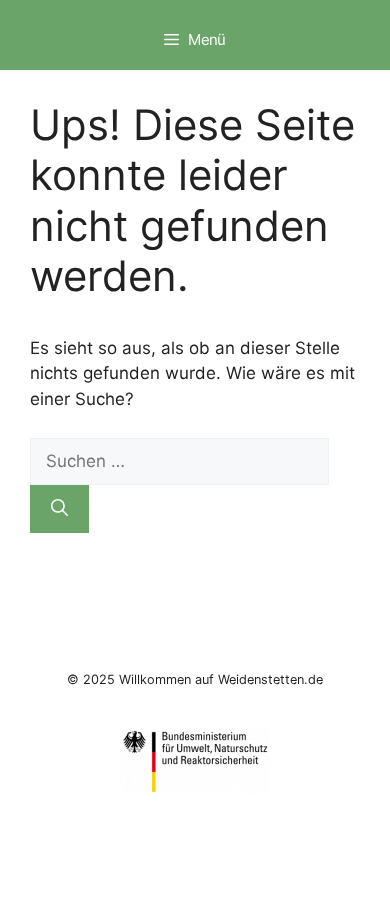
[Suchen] (59, 509)
